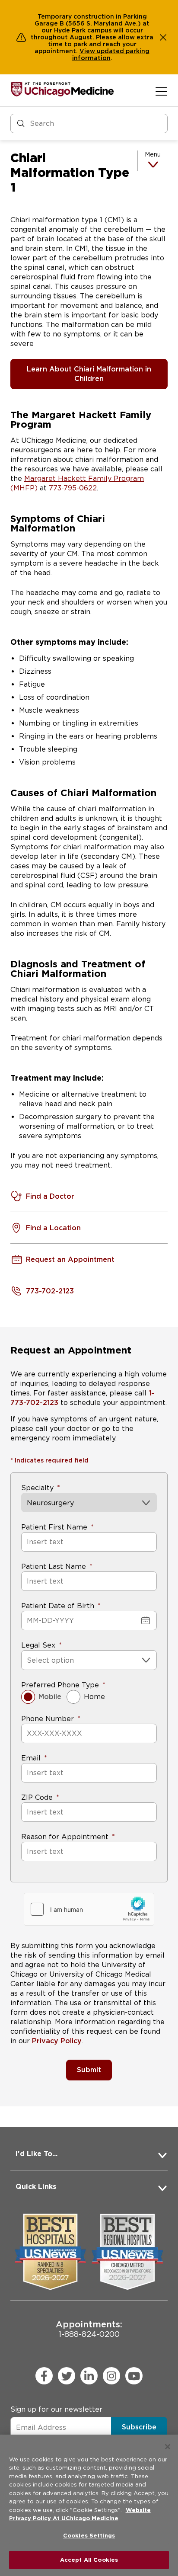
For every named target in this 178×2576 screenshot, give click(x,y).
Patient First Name (54, 1527)
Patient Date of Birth (58, 1606)
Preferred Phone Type (60, 1685)
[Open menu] (161, 91)
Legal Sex (38, 1645)
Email (31, 1758)
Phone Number (48, 1719)
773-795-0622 (73, 488)
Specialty (37, 1488)
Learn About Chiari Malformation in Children (89, 374)
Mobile (50, 1697)
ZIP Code (37, 1797)
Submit (89, 2070)
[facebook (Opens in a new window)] (44, 2376)
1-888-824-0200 (89, 2329)
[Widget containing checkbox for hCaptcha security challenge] (89, 1909)
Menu (153, 154)
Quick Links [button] (36, 2187)
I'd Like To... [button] (37, 2154)
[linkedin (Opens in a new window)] (89, 2376)
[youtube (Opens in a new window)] (134, 2376)
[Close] (168, 2447)
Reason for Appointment (65, 1837)
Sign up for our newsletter (56, 2409)
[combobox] (28, 1660)
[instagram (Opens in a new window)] (111, 2376)
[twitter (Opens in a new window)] (67, 2376)
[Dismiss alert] (163, 37)
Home (94, 1697)
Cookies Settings (89, 2536)
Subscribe (139, 2427)
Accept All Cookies (89, 2560)
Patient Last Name (54, 1566)
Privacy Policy (57, 2041)
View (88, 51)
